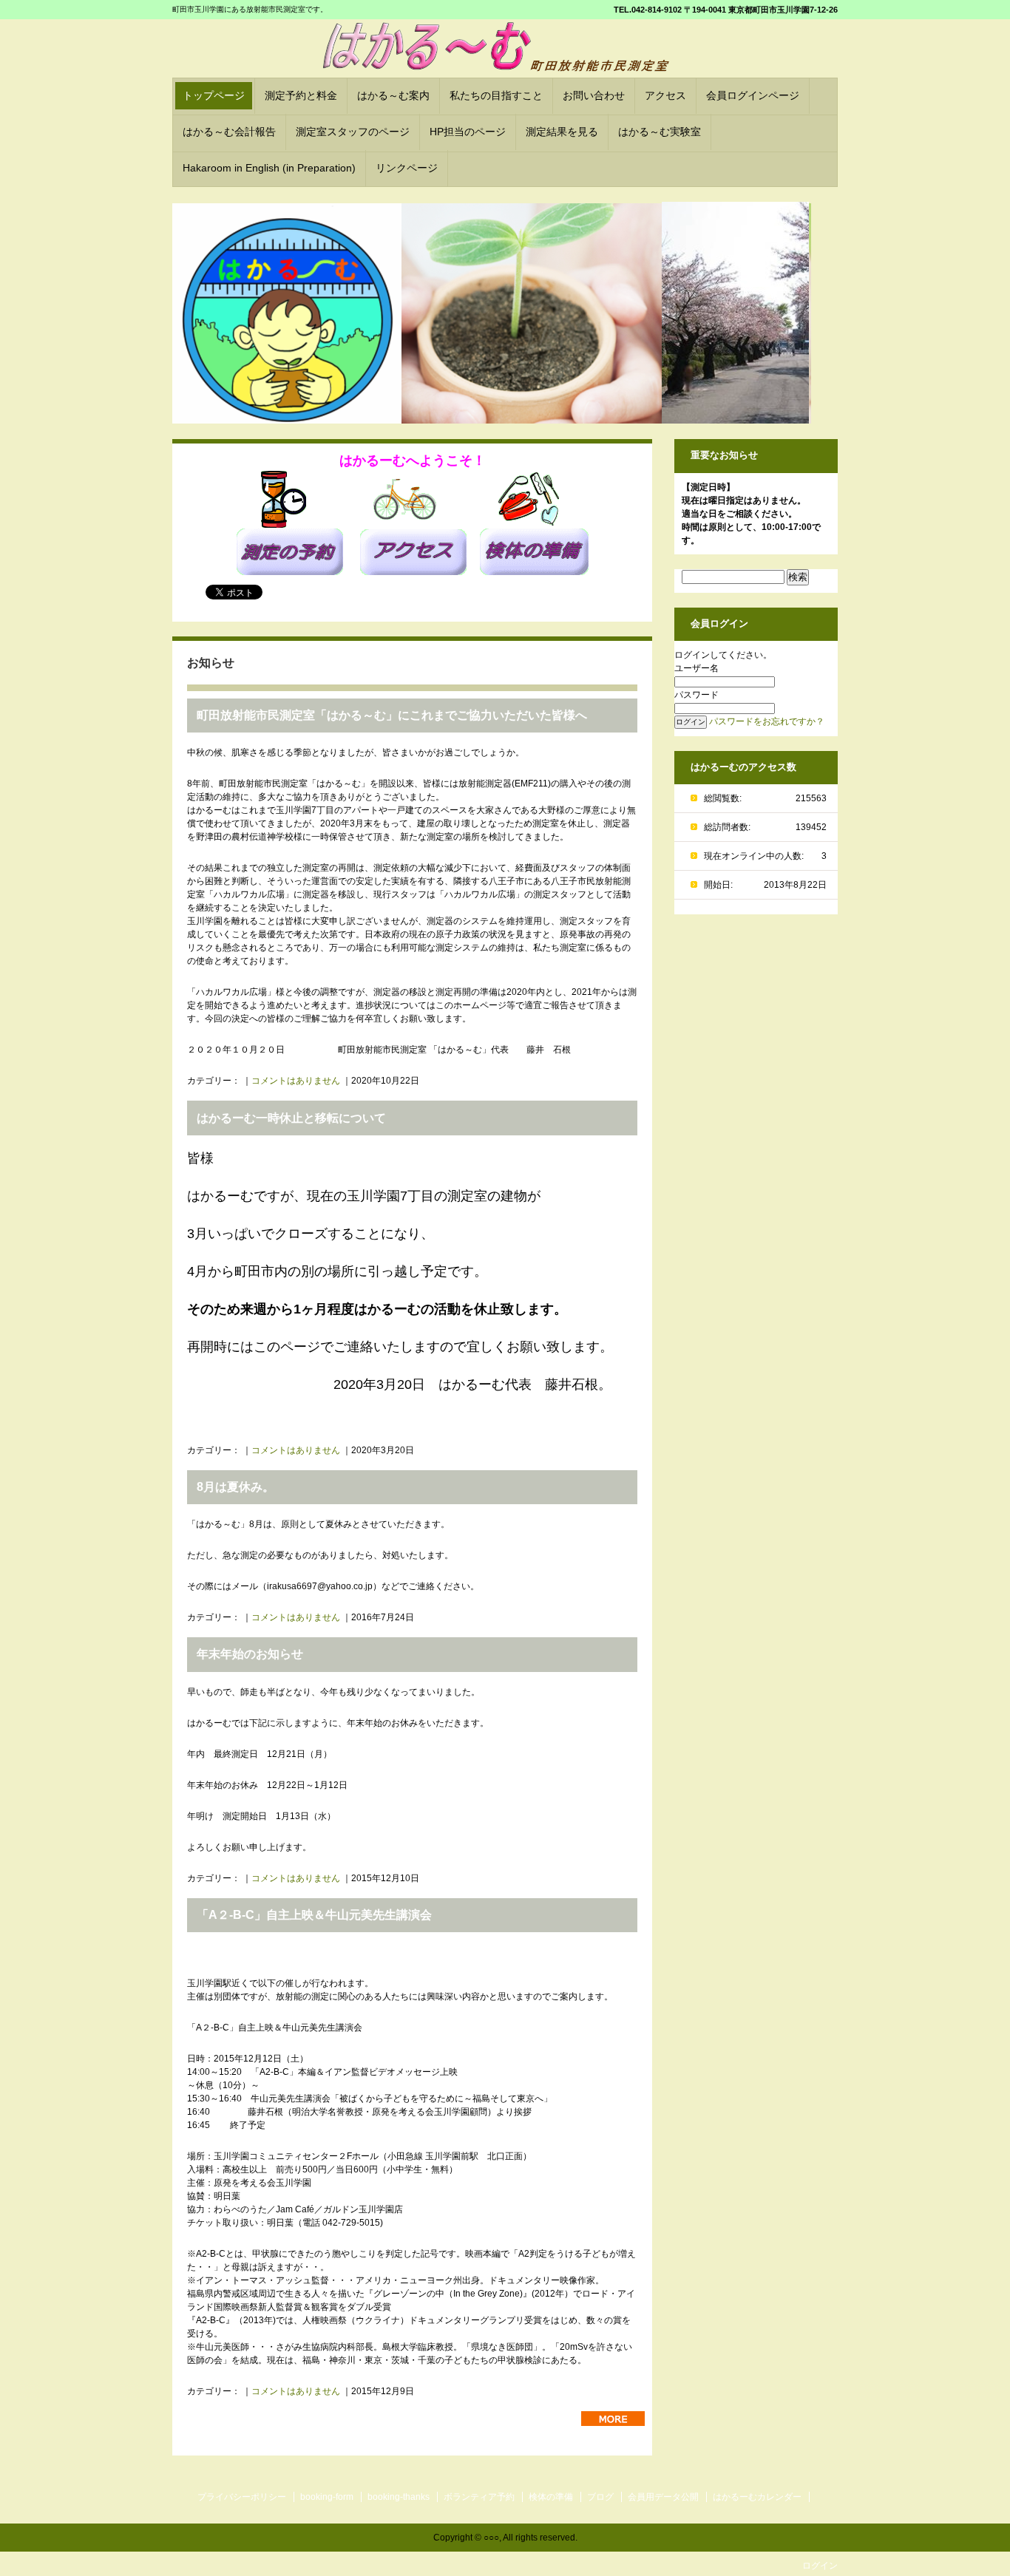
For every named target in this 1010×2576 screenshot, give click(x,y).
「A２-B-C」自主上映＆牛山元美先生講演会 (314, 1915)
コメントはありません (296, 1081)
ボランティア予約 (479, 2497)
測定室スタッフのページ (353, 132)
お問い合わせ (594, 95)
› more (613, 2419)
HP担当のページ (468, 132)
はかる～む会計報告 (229, 132)
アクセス (665, 95)
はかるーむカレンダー (757, 2497)
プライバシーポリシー (242, 2497)
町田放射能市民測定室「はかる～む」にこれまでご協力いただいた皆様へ (392, 715)
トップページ (214, 95)
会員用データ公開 (663, 2497)
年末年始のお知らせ (250, 1654)
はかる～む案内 (393, 95)
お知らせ (211, 663)
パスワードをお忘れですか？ (767, 721)
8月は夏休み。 (235, 1487)
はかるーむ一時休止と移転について (291, 1118)
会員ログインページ (753, 95)
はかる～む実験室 (660, 132)
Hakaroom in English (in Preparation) (269, 168)
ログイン (820, 2566)
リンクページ (407, 168)
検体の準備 (551, 2497)
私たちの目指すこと (496, 95)
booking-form (327, 2497)
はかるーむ (506, 50)
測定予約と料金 (301, 95)
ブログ (600, 2497)
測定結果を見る (562, 132)
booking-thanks (399, 2497)
